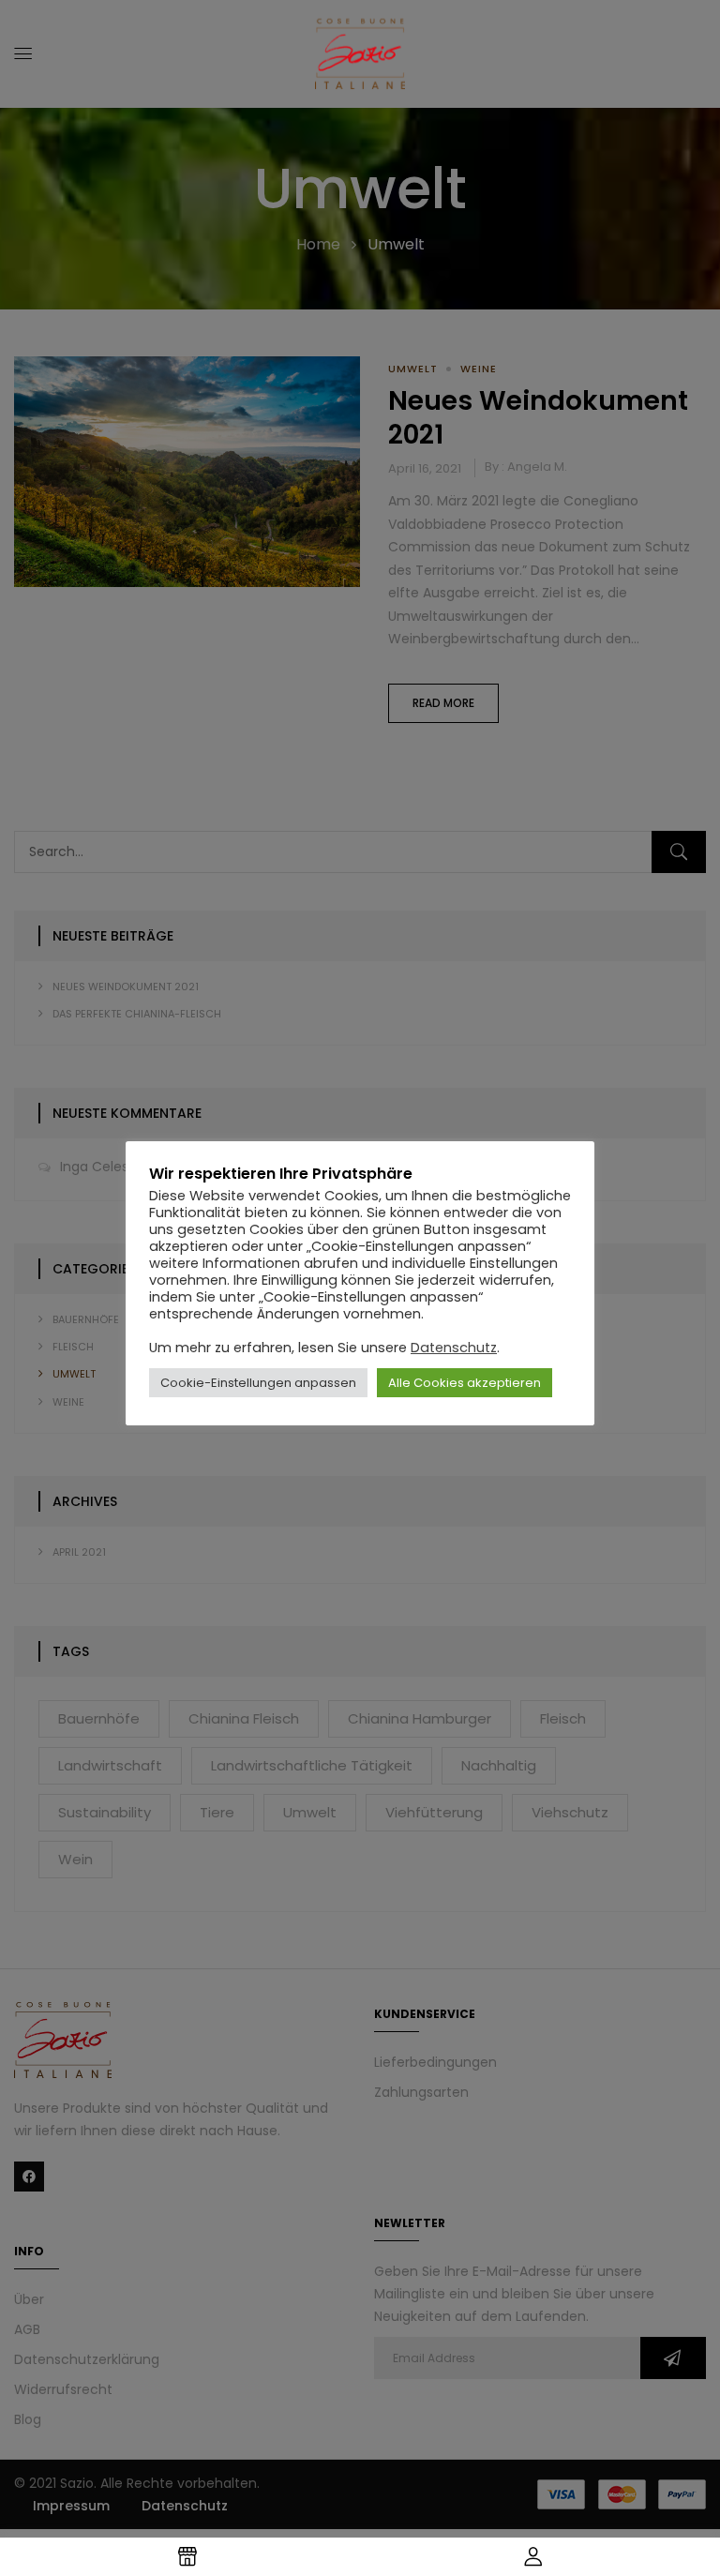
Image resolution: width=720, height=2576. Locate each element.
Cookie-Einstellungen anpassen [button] (258, 1383)
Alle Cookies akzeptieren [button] (465, 1383)
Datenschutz (454, 1348)
